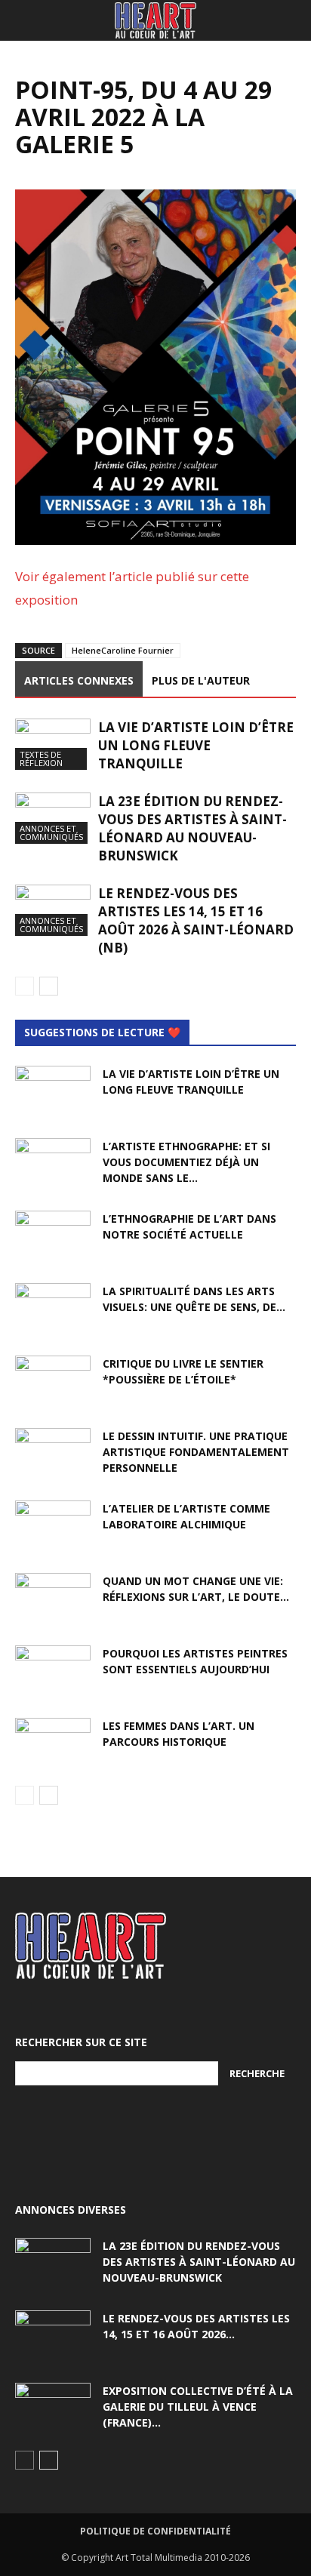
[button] (26, 20)
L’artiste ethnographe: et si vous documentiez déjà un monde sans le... (186, 1162)
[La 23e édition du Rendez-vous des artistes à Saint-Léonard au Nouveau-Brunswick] (53, 819)
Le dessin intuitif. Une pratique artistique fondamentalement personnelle (196, 1452)
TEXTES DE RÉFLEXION (41, 759)
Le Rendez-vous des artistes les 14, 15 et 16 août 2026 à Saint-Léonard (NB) (196, 920)
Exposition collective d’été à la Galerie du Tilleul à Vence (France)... (198, 2407)
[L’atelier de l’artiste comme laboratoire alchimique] (53, 1527)
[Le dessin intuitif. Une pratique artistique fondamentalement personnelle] (53, 1454)
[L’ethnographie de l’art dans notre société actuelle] (53, 1237)
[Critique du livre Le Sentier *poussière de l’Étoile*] (53, 1382)
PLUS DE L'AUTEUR (201, 680)
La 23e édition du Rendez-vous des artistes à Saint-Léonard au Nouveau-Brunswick (192, 828)
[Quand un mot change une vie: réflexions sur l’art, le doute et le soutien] (53, 1599)
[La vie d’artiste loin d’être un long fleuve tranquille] (53, 745)
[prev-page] (25, 986)
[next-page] (49, 986)
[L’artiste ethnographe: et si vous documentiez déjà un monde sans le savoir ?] (53, 1165)
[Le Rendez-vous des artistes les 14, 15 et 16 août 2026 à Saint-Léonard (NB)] (53, 911)
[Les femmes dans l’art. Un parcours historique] (53, 1744)
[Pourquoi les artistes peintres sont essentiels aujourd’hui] (53, 1672)
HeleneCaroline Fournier (123, 650)
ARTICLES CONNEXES (79, 680)
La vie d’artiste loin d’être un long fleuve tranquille (196, 745)
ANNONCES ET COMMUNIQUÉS (51, 833)
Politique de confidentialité (155, 2531)
